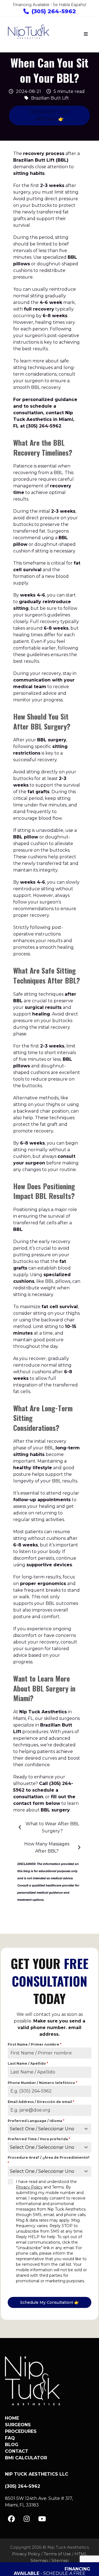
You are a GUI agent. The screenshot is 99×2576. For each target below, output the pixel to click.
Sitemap (60, 2561)
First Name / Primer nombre (35, 2044)
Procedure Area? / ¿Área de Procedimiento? (49, 2160)
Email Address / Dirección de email (41, 2102)
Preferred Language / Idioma (36, 2121)
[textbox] (44, 2129)
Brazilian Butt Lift (50, 98)
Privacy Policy (29, 2187)
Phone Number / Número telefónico (42, 2083)
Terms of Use (57, 2554)
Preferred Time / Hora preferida (39, 2139)
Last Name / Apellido (28, 2063)
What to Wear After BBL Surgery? (52, 1827)
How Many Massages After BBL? (47, 1847)
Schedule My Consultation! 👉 (50, 2302)
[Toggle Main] (86, 34)
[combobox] (50, 2129)
